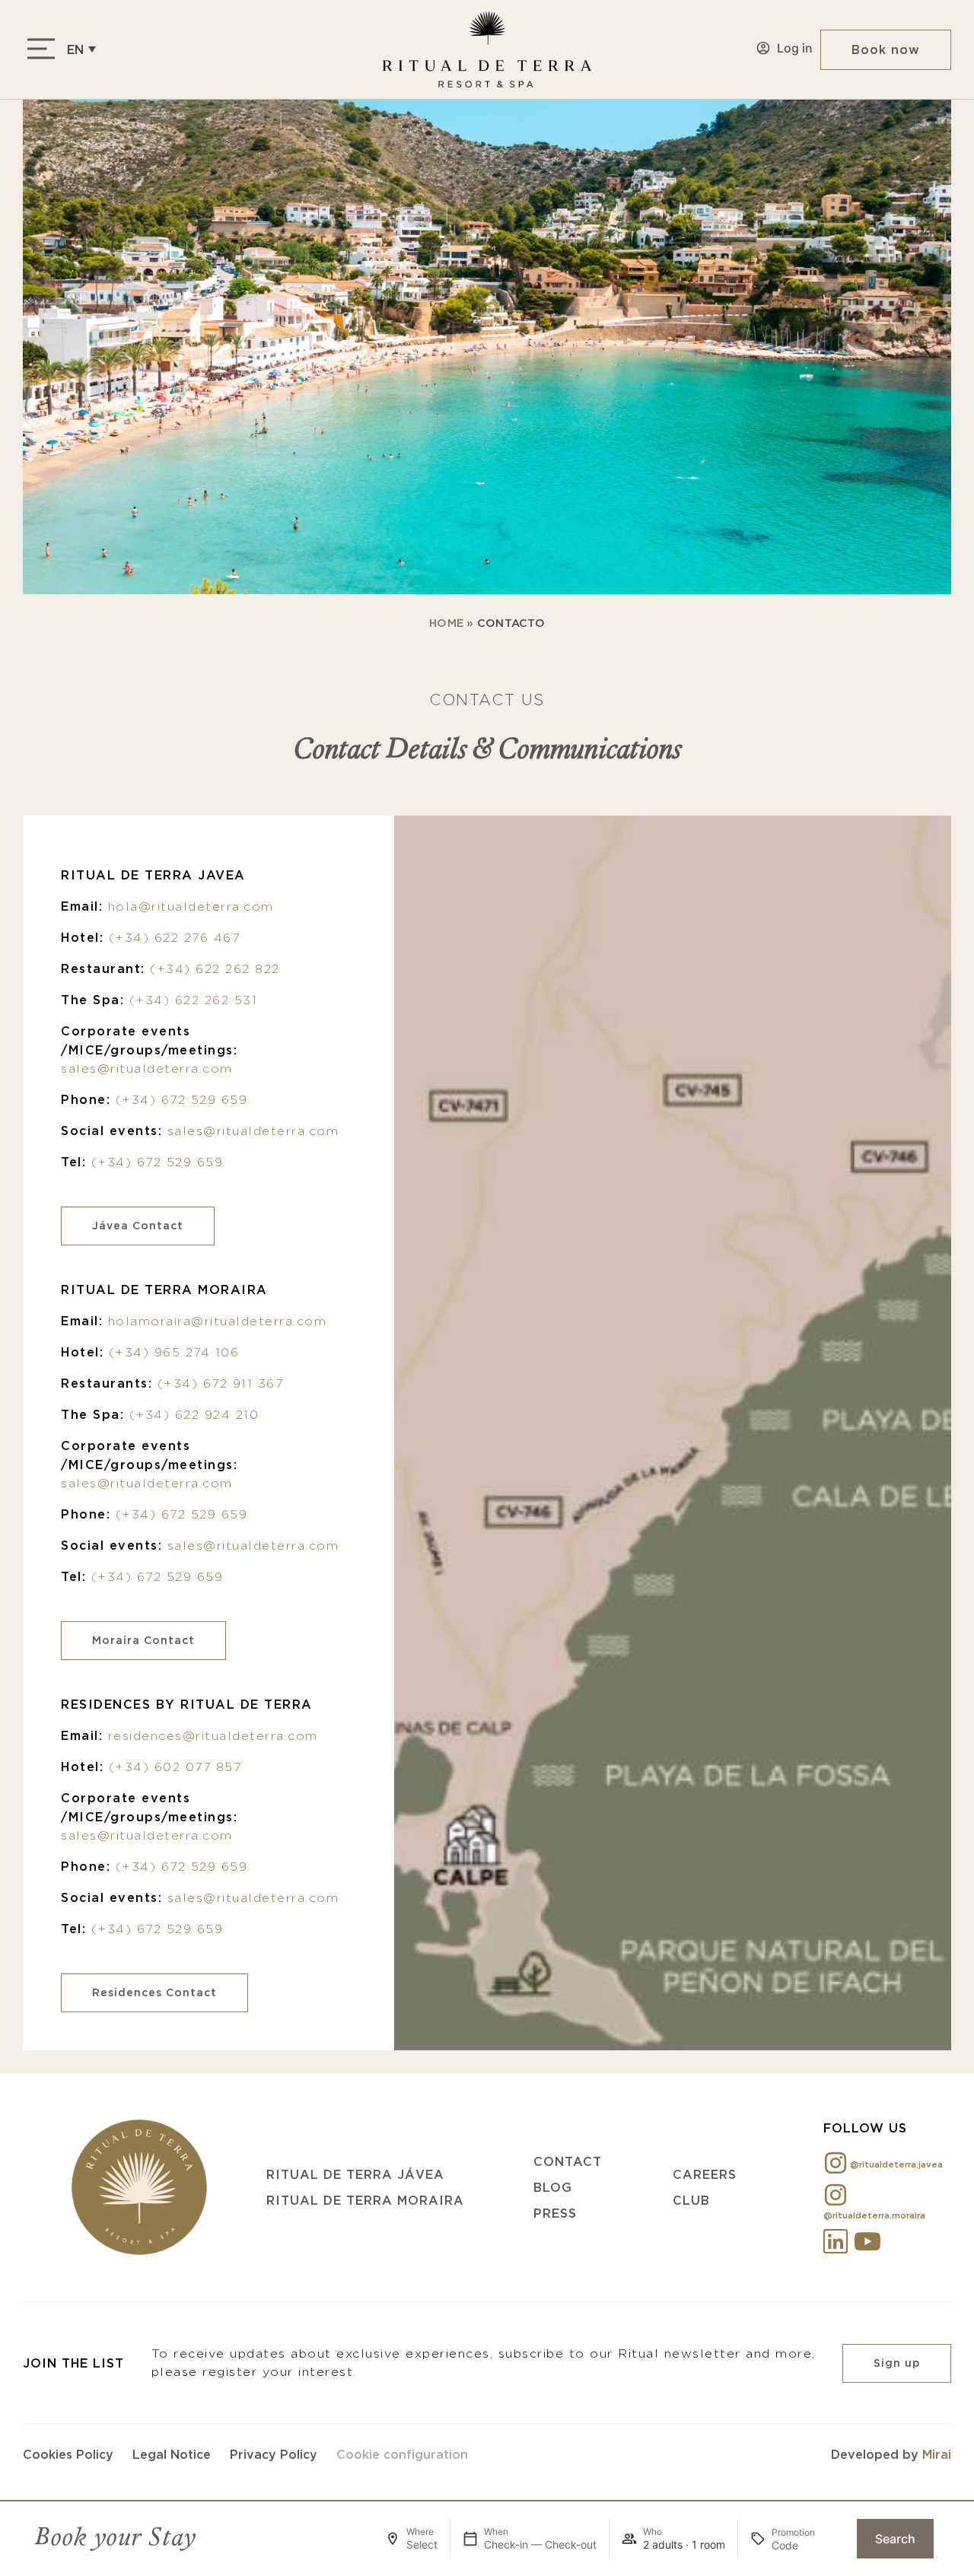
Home (446, 623)
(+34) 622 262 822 (215, 969)
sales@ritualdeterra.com (147, 1069)
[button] (81, 49)
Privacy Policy (274, 2454)
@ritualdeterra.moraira (874, 2215)
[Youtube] (867, 2241)
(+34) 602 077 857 (175, 1767)
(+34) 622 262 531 (194, 1000)
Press (555, 2213)
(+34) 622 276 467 (175, 938)
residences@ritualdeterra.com (213, 1736)
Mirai (937, 2454)
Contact (568, 2161)
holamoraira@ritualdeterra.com (218, 1321)
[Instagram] (836, 2163)
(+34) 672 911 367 (221, 1383)
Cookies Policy (68, 2454)
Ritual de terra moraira (365, 2200)
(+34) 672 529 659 (182, 1100)
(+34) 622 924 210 (194, 1415)
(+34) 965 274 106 (174, 1352)
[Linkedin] (836, 2241)
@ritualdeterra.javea (896, 2164)
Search (895, 2539)
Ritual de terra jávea (355, 2174)
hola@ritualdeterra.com (191, 906)
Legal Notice (172, 2454)
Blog (553, 2187)
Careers (705, 2174)
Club (691, 2200)
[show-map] (673, 1433)
